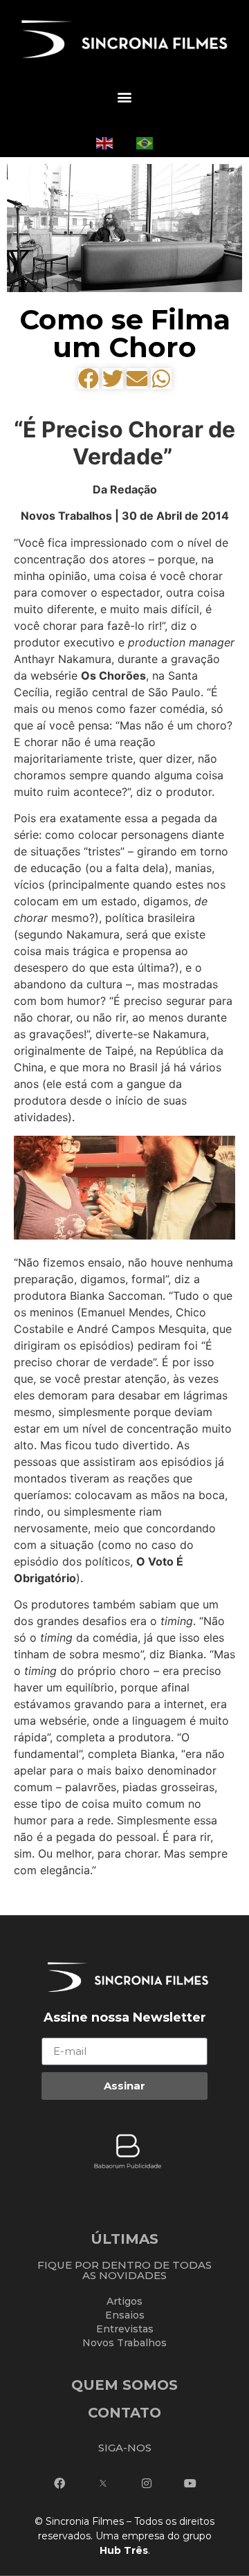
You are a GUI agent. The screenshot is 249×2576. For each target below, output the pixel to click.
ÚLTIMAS (124, 2239)
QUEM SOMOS (124, 2385)
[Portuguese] (145, 142)
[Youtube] (190, 2483)
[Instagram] (147, 2483)
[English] (104, 142)
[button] (124, 97)
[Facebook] (59, 2483)
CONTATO (124, 2413)
